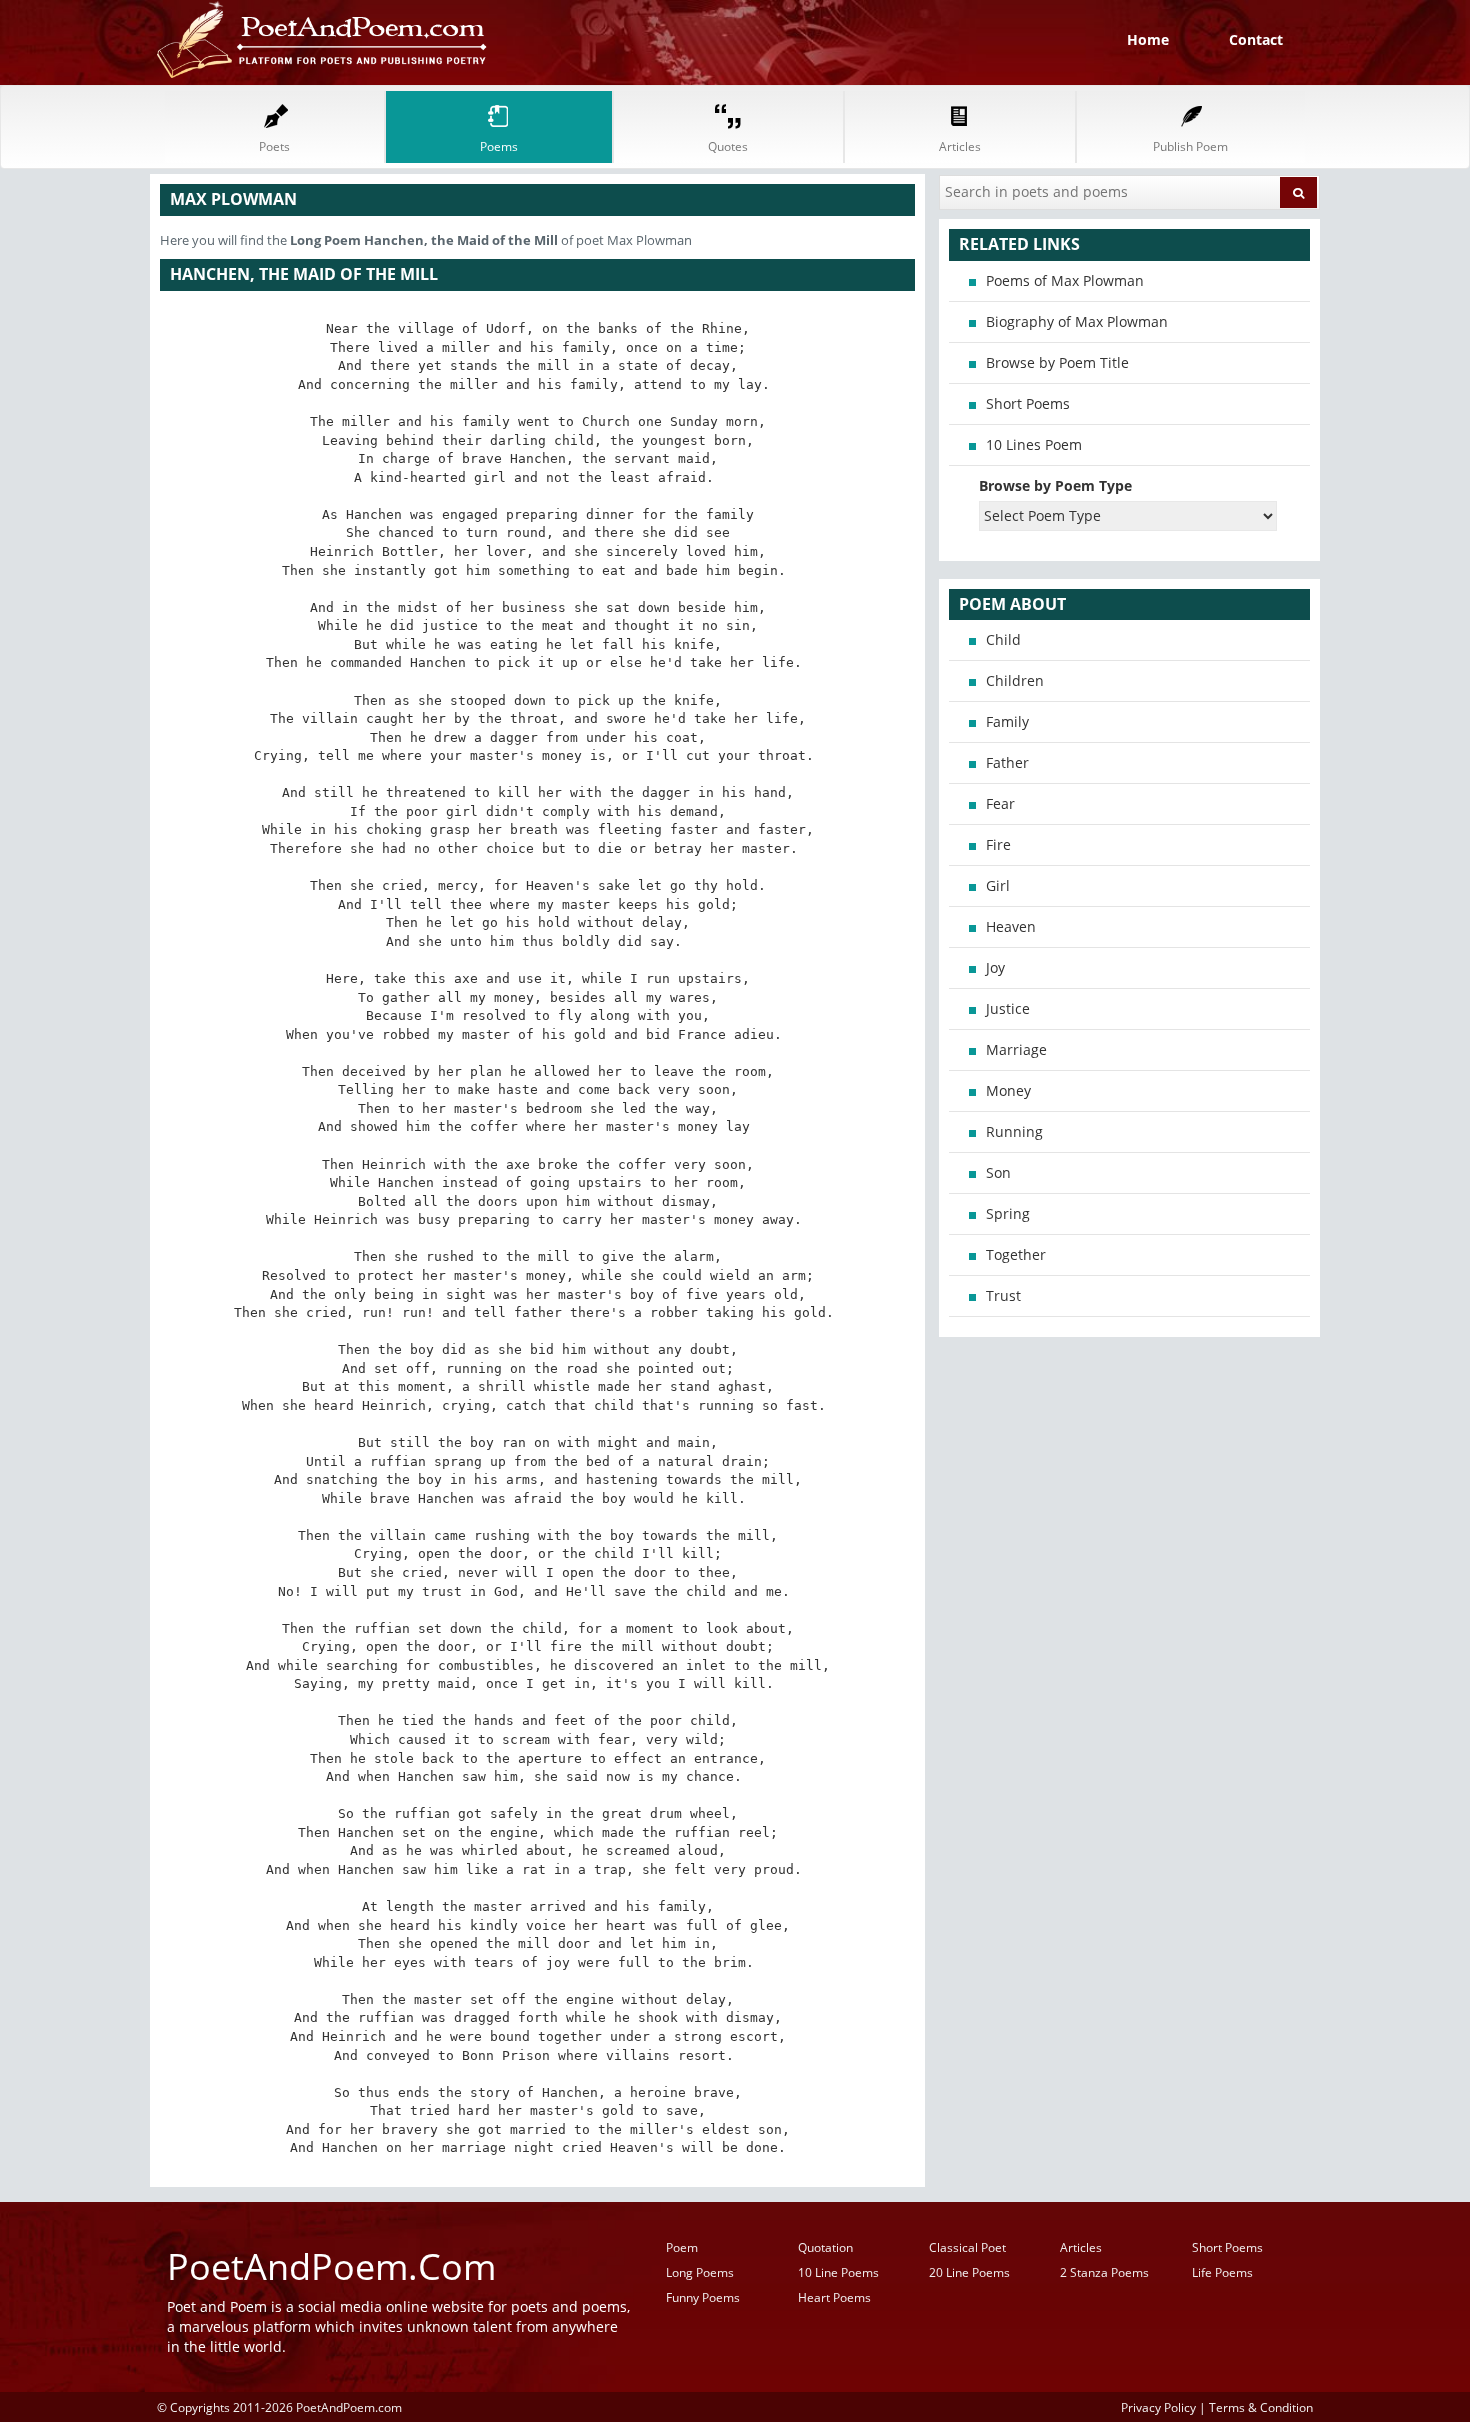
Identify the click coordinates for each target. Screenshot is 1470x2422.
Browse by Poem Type (1055, 485)
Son (998, 1172)
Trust (1003, 1295)
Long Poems (700, 2272)
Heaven (1011, 926)
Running (1014, 1131)
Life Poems (1222, 2272)
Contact (1256, 39)
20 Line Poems (969, 2272)
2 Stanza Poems (1104, 2272)
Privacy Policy (1158, 2407)
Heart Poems (834, 2297)
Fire (998, 844)
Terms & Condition (1261, 2407)
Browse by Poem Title (1057, 362)
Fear (1000, 803)
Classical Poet (967, 2247)
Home (1148, 39)
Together (1016, 1254)
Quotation (825, 2247)
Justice (1008, 1008)
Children (1015, 680)
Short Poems (1028, 403)
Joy (995, 967)
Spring (1008, 1213)
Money (1008, 1090)
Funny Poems (703, 2297)
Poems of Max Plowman (1065, 280)
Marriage (1016, 1049)
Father (1007, 762)
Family (1007, 721)
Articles (1081, 2247)
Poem (682, 2247)
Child (1003, 639)
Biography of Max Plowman (1077, 321)
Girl (998, 885)
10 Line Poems (838, 2272)
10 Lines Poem (1034, 444)
